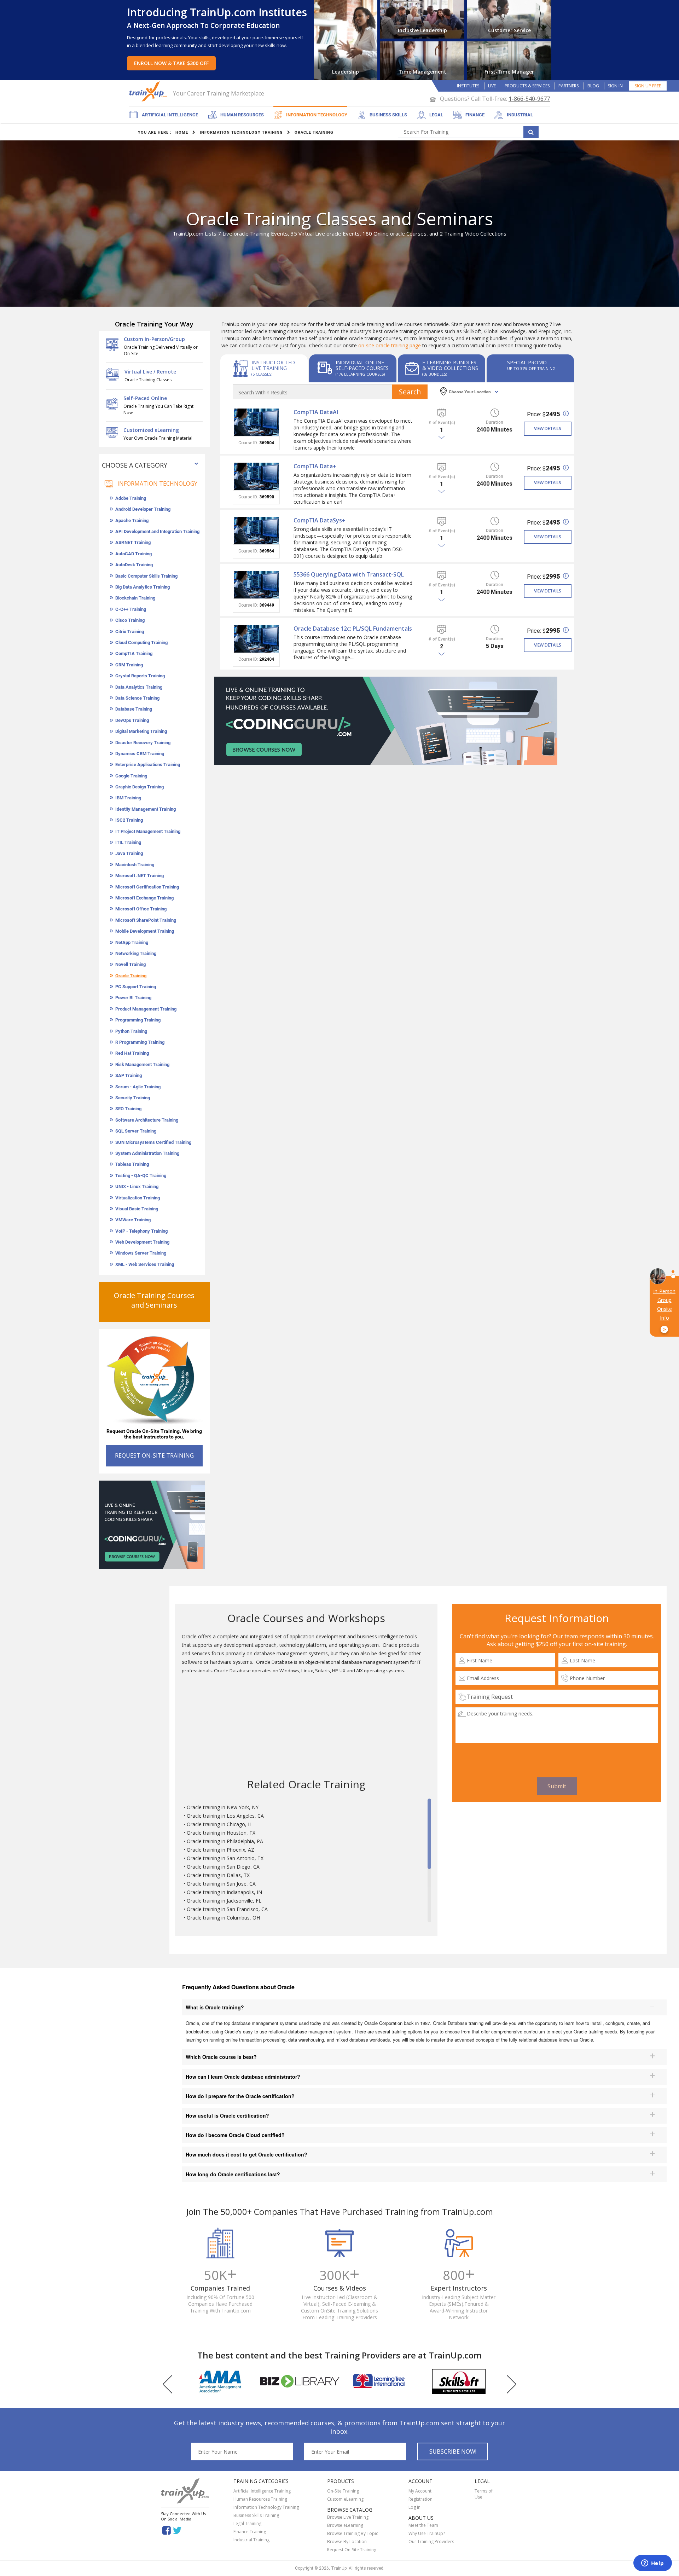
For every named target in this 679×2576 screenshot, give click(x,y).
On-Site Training (343, 2491)
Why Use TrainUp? (427, 2533)
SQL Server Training (136, 1131)
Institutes (468, 86)
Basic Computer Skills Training (146, 576)
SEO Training (128, 1109)
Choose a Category (135, 465)
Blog (593, 86)
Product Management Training (146, 1009)
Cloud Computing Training (141, 642)
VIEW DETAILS (548, 429)
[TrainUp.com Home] (149, 91)
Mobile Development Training (145, 931)
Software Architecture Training (147, 1120)
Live (492, 86)
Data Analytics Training (139, 687)
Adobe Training (131, 498)
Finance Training (250, 2532)
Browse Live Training (348, 2517)
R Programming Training (140, 1042)
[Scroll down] (429, 1919)
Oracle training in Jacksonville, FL (224, 1901)
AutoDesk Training (134, 565)
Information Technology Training (266, 2507)
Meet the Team (423, 2525)
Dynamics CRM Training (140, 754)
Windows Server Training (141, 1253)
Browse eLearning (345, 2525)
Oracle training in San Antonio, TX (225, 1858)
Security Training (133, 1098)
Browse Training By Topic (353, 2533)
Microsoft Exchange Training (144, 898)
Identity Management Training (146, 809)
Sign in (615, 86)
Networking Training (136, 953)
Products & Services (527, 86)
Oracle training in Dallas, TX (218, 1875)
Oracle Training (131, 976)
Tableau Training (132, 1164)
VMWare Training (133, 1220)
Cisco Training (130, 620)
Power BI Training (133, 998)
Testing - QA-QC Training (141, 1176)
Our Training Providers (431, 2542)
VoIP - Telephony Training (141, 1231)
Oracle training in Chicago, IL (219, 1824)
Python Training (131, 1031)
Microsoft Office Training (141, 909)
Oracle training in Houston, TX (221, 1833)
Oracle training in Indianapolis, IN (224, 1892)
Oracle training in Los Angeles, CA (225, 1816)
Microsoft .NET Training (140, 876)
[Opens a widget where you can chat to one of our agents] (652, 2564)
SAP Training (129, 1075)
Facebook (166, 2530)
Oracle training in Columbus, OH (223, 1918)
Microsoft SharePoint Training (146, 920)
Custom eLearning (345, 2499)
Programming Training (138, 1020)
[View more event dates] (442, 438)
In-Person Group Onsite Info (664, 1310)
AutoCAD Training (134, 554)
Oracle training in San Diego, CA (223, 1867)
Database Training (134, 709)
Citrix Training (130, 632)
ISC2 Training (129, 820)
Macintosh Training (135, 865)
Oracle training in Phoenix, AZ (220, 1850)
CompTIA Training (134, 653)
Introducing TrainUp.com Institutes (217, 12)
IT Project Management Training (148, 831)
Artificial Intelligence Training (262, 2491)
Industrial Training (251, 2540)
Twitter (178, 2530)
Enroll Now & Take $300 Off (171, 63)
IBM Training (128, 798)
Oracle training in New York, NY (223, 1807)
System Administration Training (147, 1153)
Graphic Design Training (140, 787)
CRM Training (129, 665)
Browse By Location (347, 2542)
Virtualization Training (138, 1198)
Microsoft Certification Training (147, 887)
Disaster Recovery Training (143, 743)
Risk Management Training (142, 1064)
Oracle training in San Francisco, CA (227, 1909)
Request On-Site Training (352, 2550)
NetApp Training (132, 942)
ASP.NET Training (133, 542)
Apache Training (132, 520)
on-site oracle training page (390, 345)
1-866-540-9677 (529, 99)
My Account (420, 2491)
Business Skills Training (256, 2515)
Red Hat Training (132, 1053)
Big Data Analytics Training (143, 587)
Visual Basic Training (137, 1209)
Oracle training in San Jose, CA (221, 1884)
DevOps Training (132, 720)
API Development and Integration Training (157, 531)
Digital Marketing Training (141, 731)
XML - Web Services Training (145, 1264)
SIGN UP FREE (648, 86)
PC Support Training (136, 987)
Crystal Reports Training (140, 676)
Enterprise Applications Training (148, 765)
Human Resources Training (260, 2499)
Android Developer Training (143, 509)
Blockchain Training (135, 598)
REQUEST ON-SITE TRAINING (154, 1455)
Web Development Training (142, 1242)
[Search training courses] (531, 132)
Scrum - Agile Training (138, 1087)
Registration (420, 2499)
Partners (568, 86)
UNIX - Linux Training (137, 1186)
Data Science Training (137, 698)
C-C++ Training (131, 609)
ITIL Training (128, 842)
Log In (414, 2507)
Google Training (131, 776)
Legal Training (247, 2523)
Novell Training (130, 964)
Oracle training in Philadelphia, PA (225, 1841)
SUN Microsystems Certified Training (153, 1142)
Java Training (129, 853)
